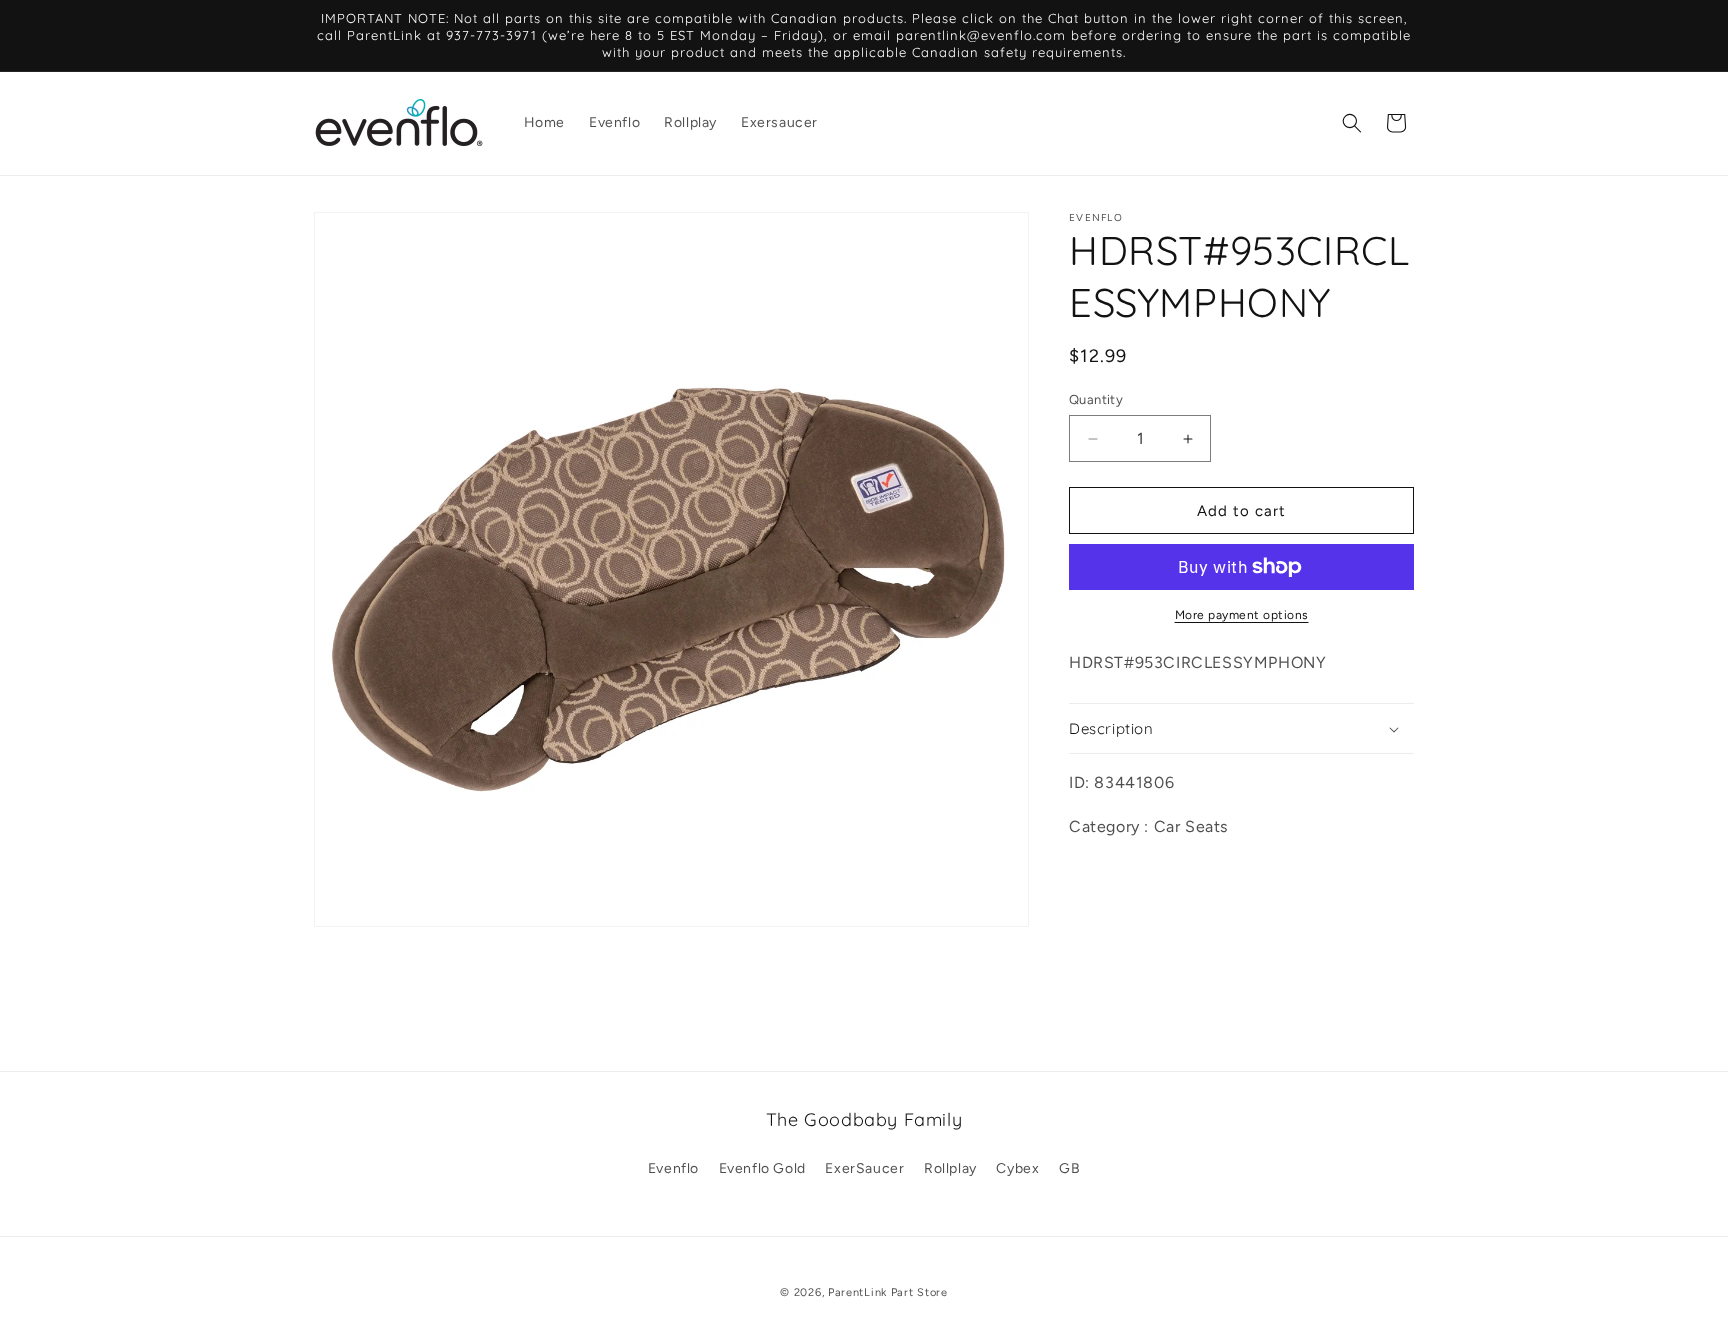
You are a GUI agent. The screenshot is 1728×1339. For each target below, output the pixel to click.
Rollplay (950, 1168)
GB (1069, 1168)
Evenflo (673, 1168)
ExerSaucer (864, 1168)
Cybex (1017, 1168)
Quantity (1096, 399)
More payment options (1242, 615)
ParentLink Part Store (888, 1292)
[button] (1352, 123)
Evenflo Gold (762, 1168)
